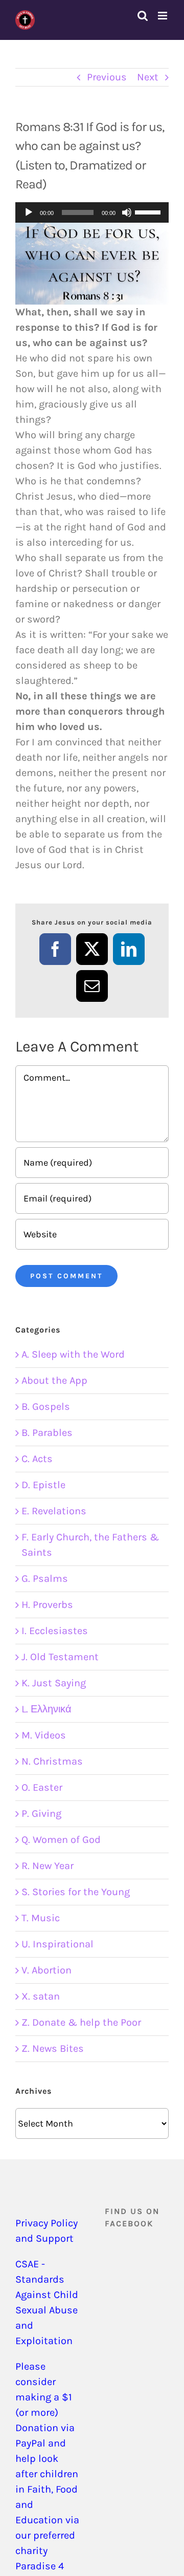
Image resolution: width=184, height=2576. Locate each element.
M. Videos (44, 1735)
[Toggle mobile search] (143, 16)
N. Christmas (52, 1761)
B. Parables (47, 1433)
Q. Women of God (61, 1840)
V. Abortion (47, 1970)
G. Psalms (45, 1579)
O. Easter (42, 1787)
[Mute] (127, 212)
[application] (92, 212)
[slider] (149, 211)
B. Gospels (46, 1407)
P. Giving (41, 1813)
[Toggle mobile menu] (163, 16)
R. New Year (48, 1866)
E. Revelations (54, 1511)
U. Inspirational (57, 1944)
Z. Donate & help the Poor (81, 2022)
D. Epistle (43, 1485)
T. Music (41, 1918)
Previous (107, 77)
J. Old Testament (60, 1657)
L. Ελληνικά (47, 1709)
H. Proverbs (47, 1605)
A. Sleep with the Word (73, 1354)
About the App (54, 1380)
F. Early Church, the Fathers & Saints (90, 1545)
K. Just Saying (54, 1683)
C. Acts (37, 1459)
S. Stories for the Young (76, 1892)
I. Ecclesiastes (55, 1631)
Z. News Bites (53, 2048)
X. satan (41, 1996)
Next (148, 77)
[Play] (29, 212)
